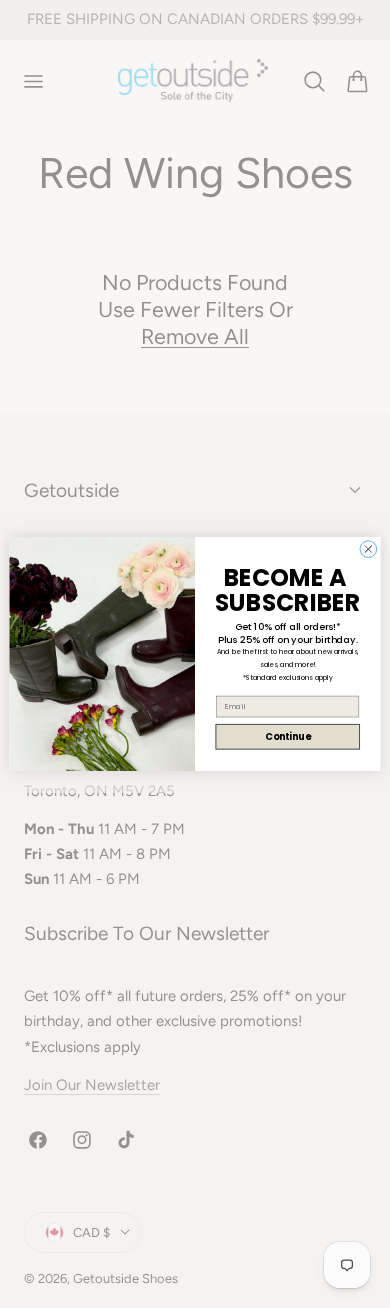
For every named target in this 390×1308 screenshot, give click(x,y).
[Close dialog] (368, 549)
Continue (287, 736)
